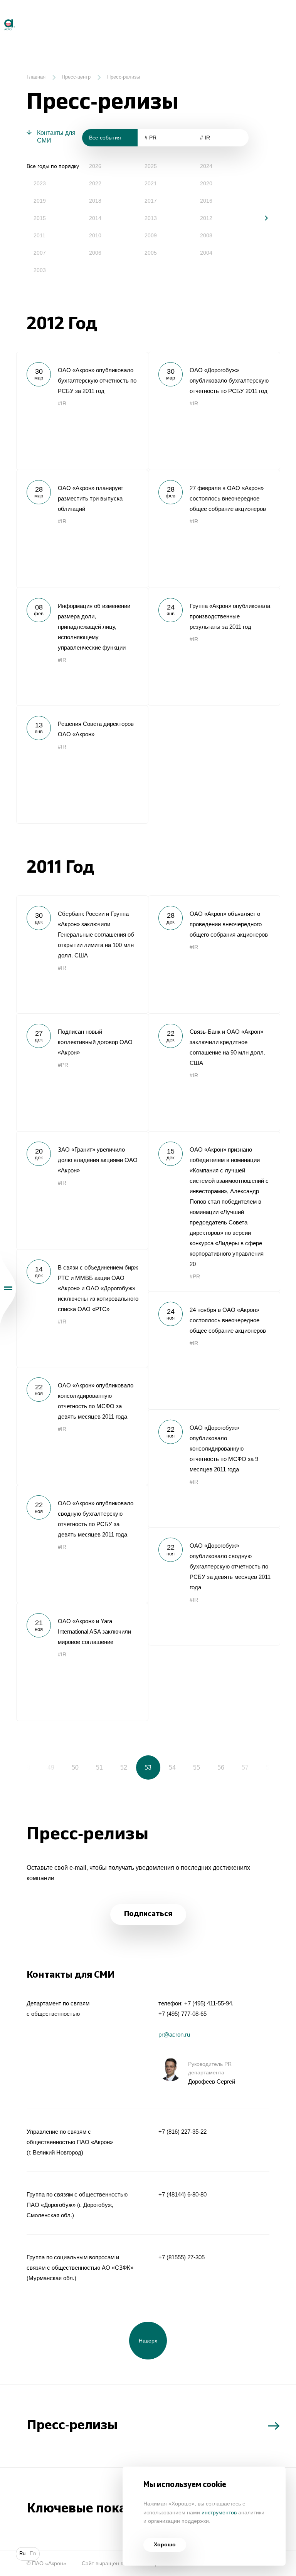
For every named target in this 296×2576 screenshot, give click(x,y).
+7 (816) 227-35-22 (182, 2132)
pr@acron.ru (174, 2034)
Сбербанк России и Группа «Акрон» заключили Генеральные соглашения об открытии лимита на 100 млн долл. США (82, 954)
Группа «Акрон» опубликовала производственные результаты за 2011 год (214, 647)
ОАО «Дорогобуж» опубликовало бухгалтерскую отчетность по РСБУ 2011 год (214, 411)
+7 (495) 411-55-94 (208, 2003)
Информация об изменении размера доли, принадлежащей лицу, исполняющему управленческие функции (82, 647)
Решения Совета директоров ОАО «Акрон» (82, 764)
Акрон (1, 16)
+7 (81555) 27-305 (182, 2257)
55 (197, 1767)
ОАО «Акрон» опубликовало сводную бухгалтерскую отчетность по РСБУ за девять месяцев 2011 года (82, 1544)
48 (27, 1767)
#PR (63, 1065)
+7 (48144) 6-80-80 (182, 2194)
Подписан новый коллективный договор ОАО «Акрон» (82, 1072)
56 (221, 1767)
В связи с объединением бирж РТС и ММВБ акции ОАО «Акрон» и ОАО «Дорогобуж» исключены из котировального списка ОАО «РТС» (82, 1308)
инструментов (219, 2513)
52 (124, 1767)
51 (99, 1767)
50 (75, 1767)
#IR (62, 404)
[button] (261, 218)
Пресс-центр (76, 77)
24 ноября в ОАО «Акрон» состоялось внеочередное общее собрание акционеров (214, 1350)
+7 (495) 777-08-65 (182, 2014)
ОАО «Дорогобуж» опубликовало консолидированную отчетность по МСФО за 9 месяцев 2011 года (214, 1468)
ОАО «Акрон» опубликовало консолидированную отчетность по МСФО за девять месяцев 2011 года (82, 1426)
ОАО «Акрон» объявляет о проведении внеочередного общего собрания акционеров (214, 954)
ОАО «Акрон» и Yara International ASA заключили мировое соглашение (82, 1662)
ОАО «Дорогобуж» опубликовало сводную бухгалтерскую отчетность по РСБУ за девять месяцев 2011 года (214, 1586)
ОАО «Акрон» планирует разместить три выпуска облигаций (82, 529)
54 (172, 1767)
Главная (36, 77)
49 (51, 1767)
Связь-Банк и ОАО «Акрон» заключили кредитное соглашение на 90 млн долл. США (214, 1072)
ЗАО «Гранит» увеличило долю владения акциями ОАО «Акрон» (82, 1190)
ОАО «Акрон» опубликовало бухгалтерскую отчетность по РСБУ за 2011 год (82, 411)
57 (245, 1767)
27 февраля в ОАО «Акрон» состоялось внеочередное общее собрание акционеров (214, 529)
